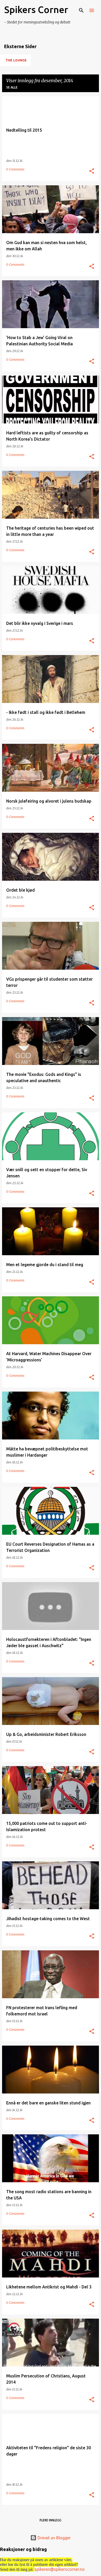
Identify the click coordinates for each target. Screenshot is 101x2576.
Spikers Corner (36, 9)
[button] (92, 171)
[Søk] (81, 10)
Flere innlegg (51, 2520)
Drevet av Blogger (54, 2538)
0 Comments (15, 169)
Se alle (12, 87)
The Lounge (16, 60)
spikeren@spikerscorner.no (60, 2569)
